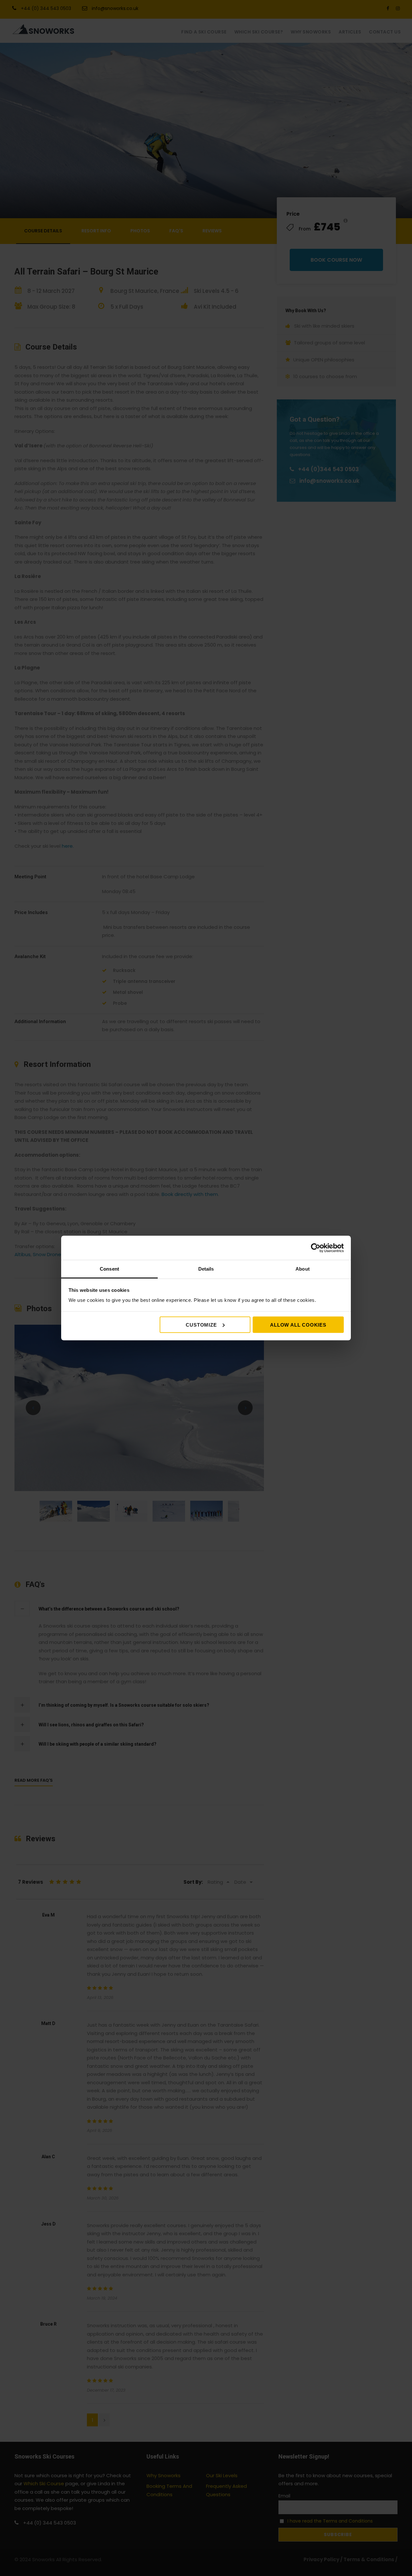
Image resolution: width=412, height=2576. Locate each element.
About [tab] (303, 1269)
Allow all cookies (298, 1325)
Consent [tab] (109, 1269)
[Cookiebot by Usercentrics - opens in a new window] (316, 1248)
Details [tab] (206, 1269)
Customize (201, 1325)
